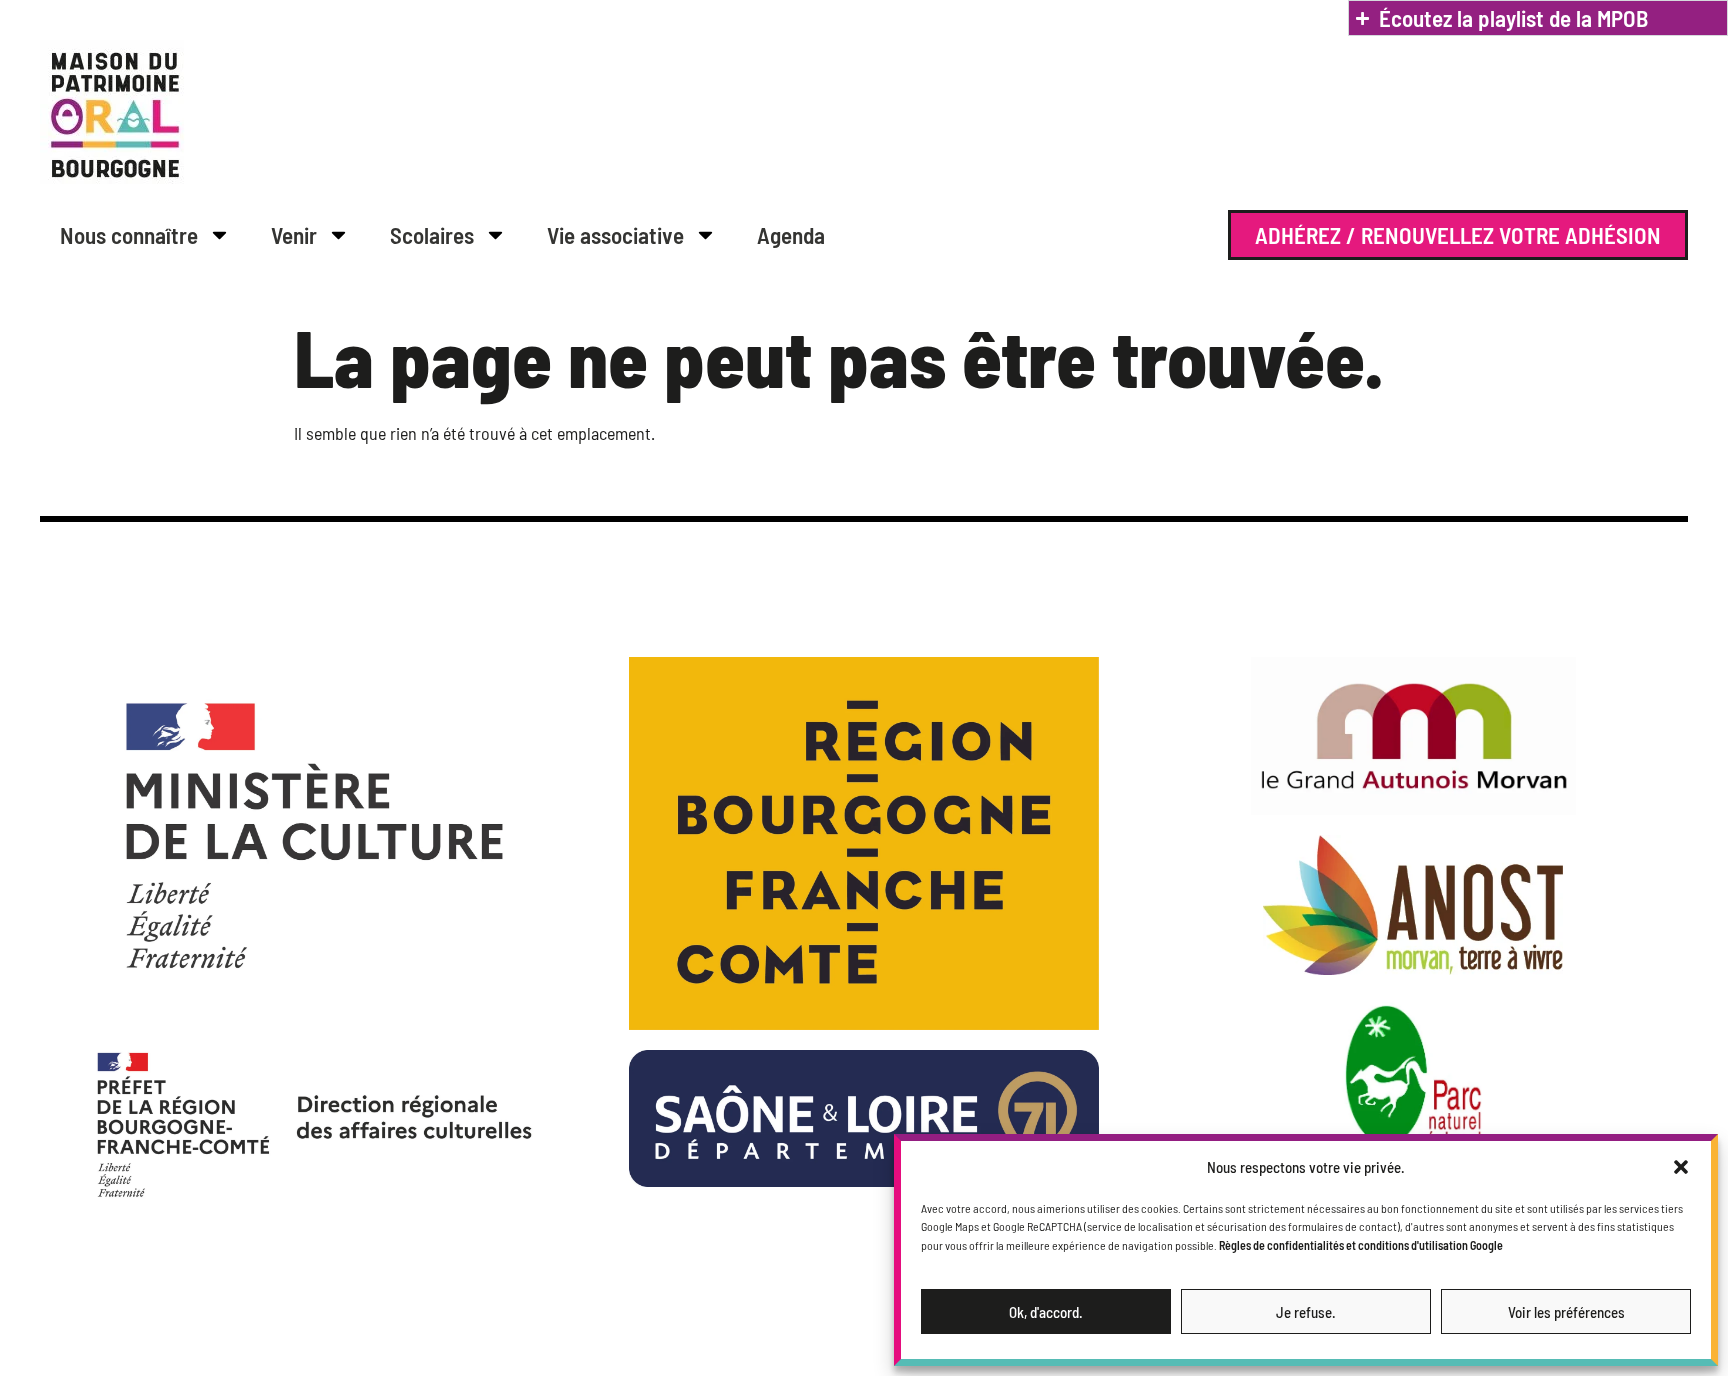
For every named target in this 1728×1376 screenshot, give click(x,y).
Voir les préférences (1566, 1312)
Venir (294, 235)
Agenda (791, 235)
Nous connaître (129, 235)
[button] (1681, 1167)
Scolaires (432, 235)
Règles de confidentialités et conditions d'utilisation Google (1361, 1245)
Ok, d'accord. (1046, 1312)
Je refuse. (1306, 1312)
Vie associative (615, 235)
